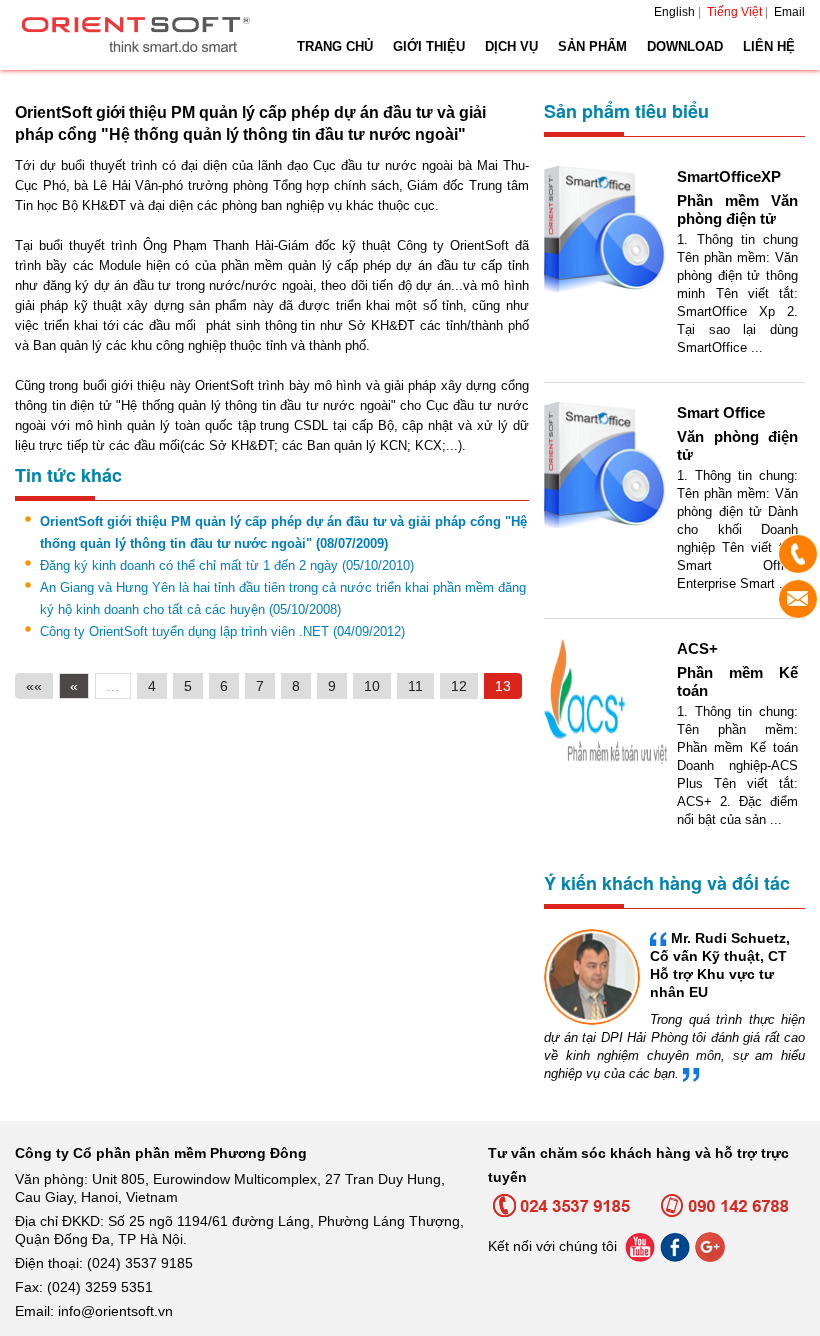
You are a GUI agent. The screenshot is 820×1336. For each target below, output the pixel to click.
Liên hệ (769, 46)
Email (789, 12)
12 (459, 686)
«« (34, 686)
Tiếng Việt (734, 12)
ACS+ (697, 648)
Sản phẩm (592, 46)
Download (685, 46)
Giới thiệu (429, 46)
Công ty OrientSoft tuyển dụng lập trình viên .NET (222, 631)
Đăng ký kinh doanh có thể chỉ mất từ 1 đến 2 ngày (227, 565)
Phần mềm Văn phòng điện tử (737, 209)
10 (372, 686)
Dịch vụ (511, 46)
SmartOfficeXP (729, 176)
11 (415, 686)
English (674, 12)
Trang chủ (335, 46)
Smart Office (721, 412)
